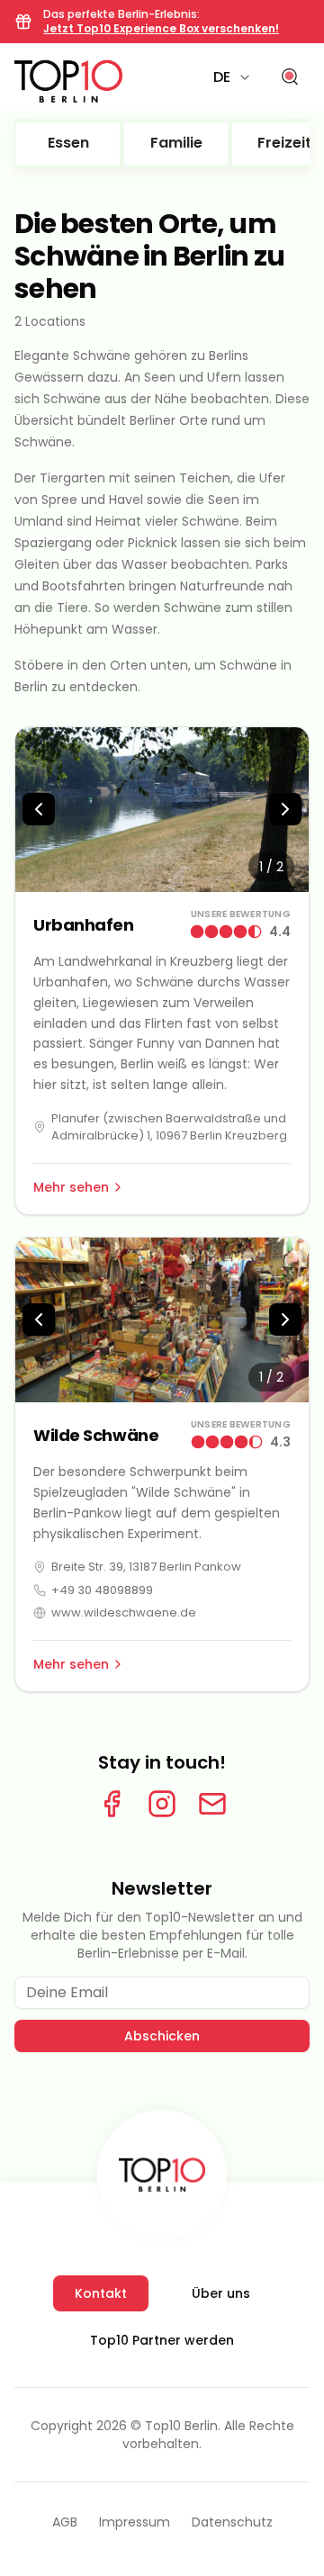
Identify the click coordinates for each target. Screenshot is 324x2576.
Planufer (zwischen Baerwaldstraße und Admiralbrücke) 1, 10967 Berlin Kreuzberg (169, 1127)
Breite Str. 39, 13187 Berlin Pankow (146, 1567)
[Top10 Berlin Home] (162, 2175)
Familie (176, 143)
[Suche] (290, 77)
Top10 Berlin (181, 2426)
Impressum (135, 2522)
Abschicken (162, 2036)
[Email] (212, 1804)
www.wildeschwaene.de (124, 1612)
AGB (65, 2522)
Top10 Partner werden (162, 2340)
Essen (68, 143)
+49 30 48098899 (102, 1590)
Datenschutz (232, 2522)
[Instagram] (162, 1804)
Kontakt (101, 2293)
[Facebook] (112, 1804)
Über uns (221, 2293)
